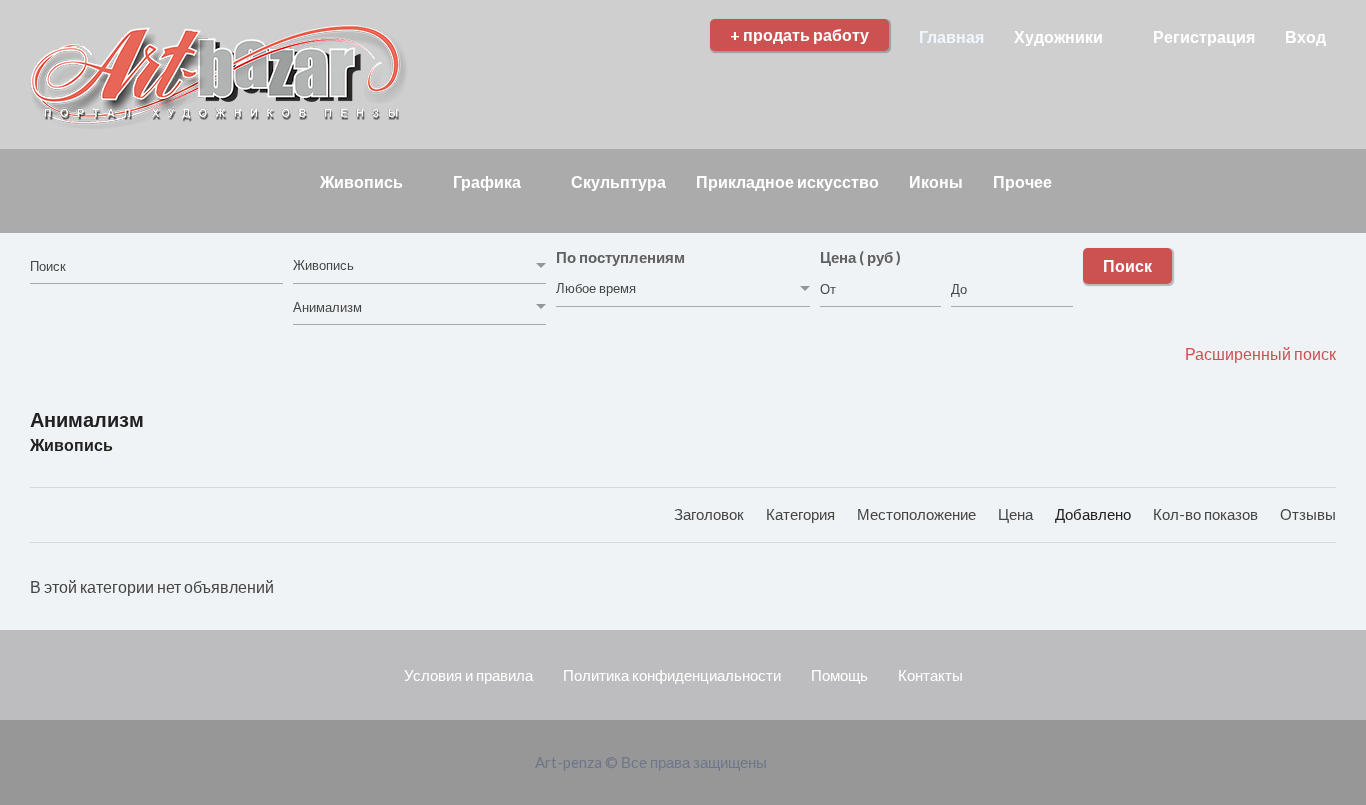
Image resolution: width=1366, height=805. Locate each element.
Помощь (839, 675)
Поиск (1127, 265)
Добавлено (1094, 514)
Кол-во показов (1207, 514)
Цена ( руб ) (860, 257)
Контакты (930, 675)
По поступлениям (620, 257)
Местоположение (918, 514)
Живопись (71, 444)
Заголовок (710, 514)
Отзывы (1308, 514)
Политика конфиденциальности (672, 675)
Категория (802, 514)
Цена (1017, 514)
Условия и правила (468, 675)
